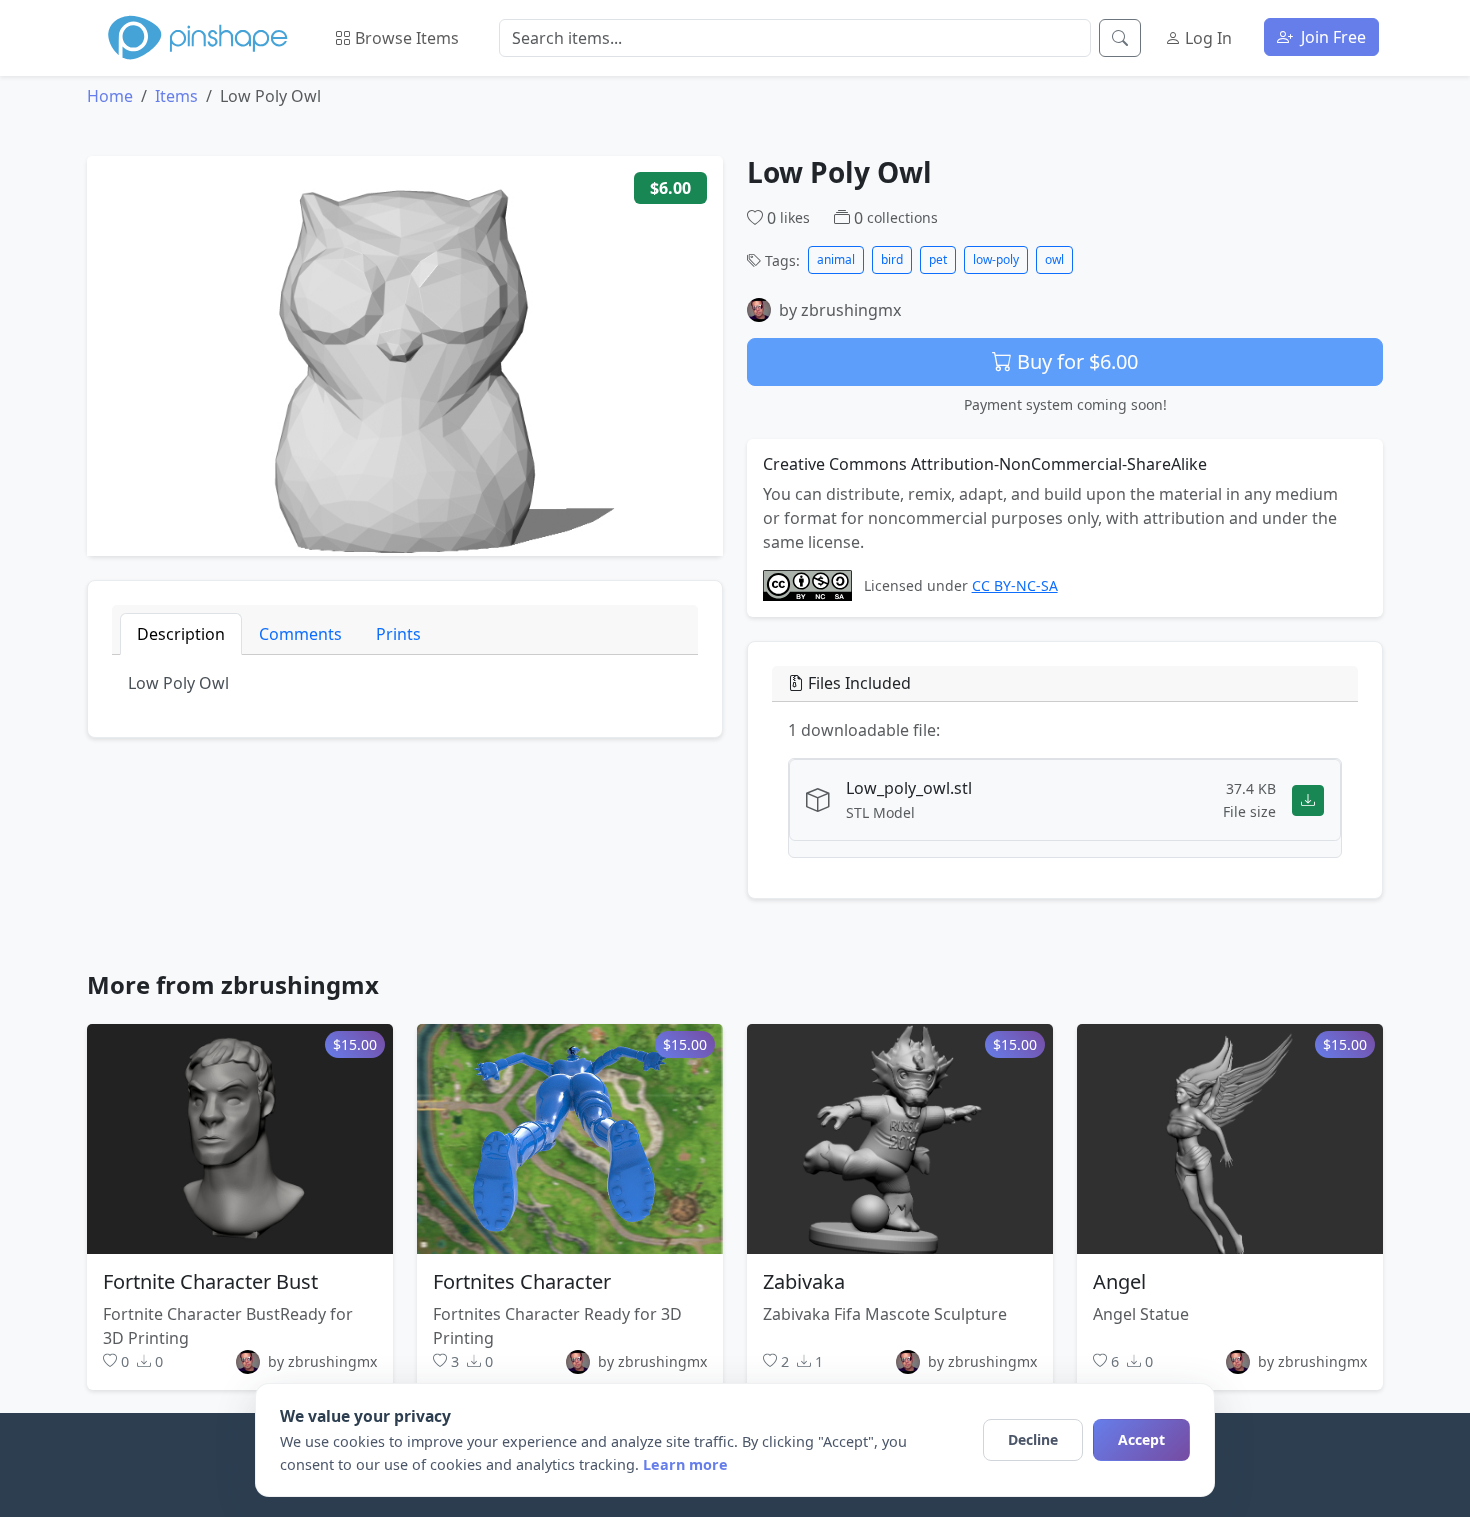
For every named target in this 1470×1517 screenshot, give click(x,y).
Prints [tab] (398, 634)
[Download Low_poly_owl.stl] (1308, 799)
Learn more (685, 1464)
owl (1054, 259)
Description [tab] (181, 634)
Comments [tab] (300, 634)
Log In (1206, 38)
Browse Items (405, 38)
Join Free (1331, 37)
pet (938, 259)
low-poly (996, 259)
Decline (1033, 1439)
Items (176, 96)
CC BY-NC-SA (1015, 585)
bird (892, 259)
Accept (1141, 1439)
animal (836, 259)
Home (110, 96)
